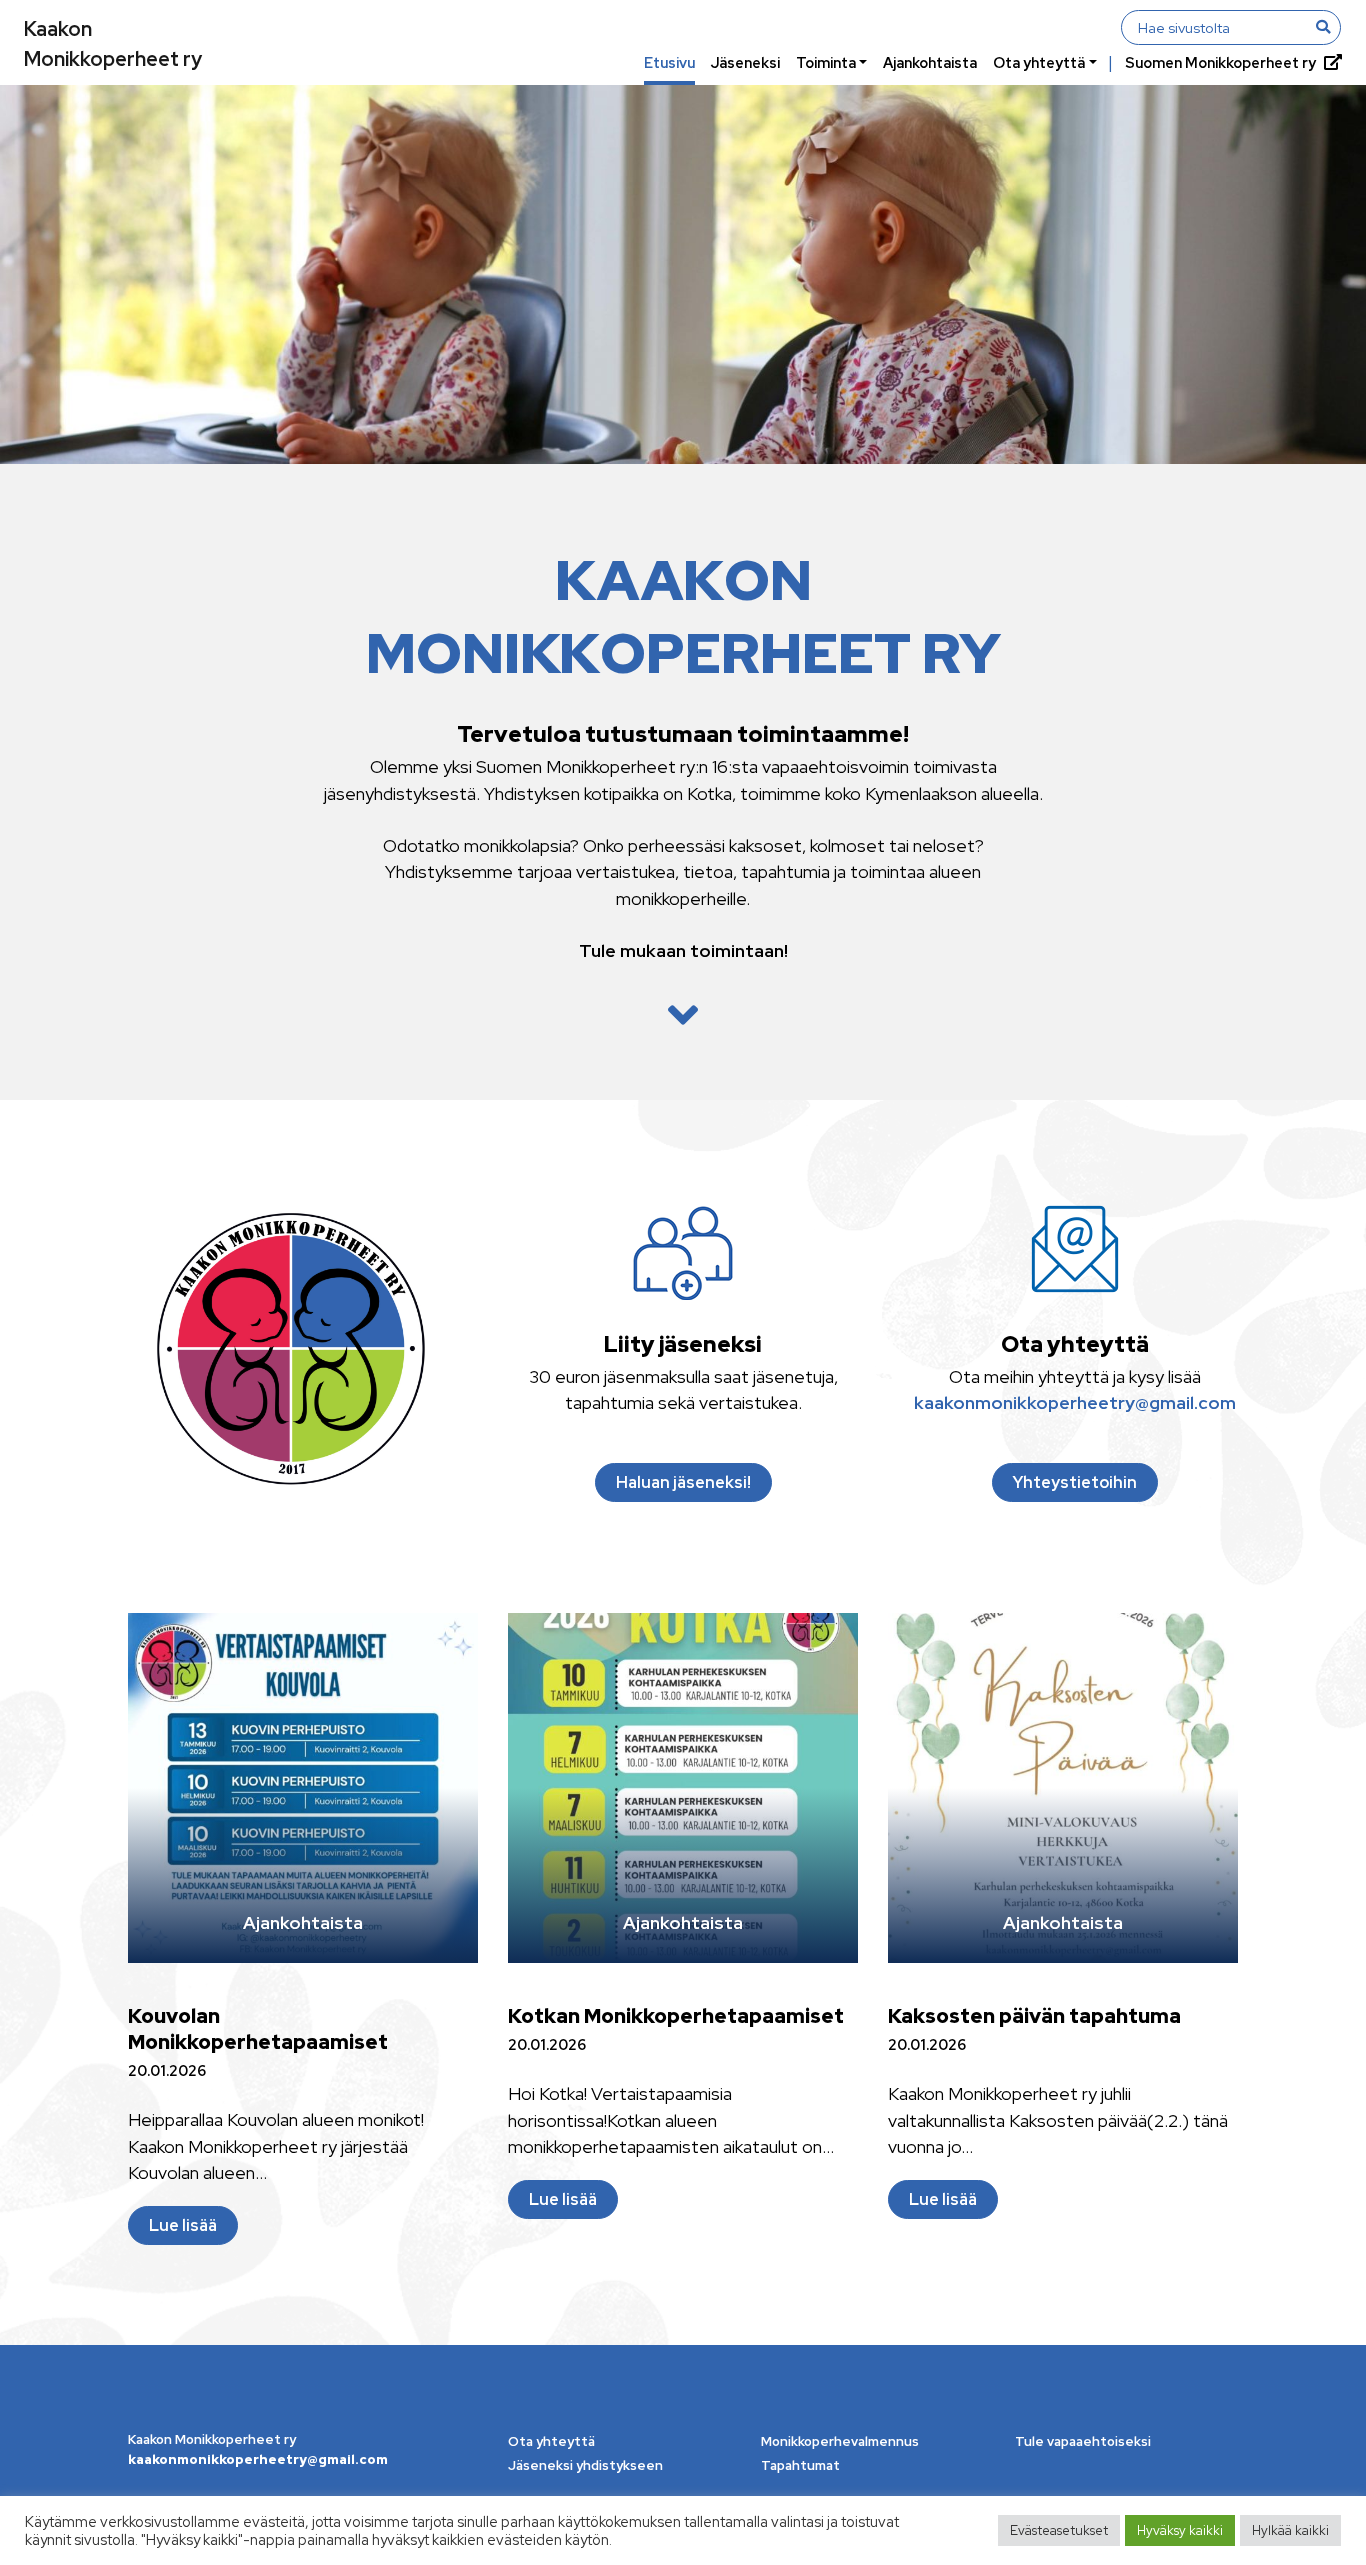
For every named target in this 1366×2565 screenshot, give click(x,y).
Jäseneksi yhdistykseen (585, 2465)
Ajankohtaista (930, 62)
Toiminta (826, 62)
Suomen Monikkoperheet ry (1220, 62)
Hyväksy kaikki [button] (1180, 2530)
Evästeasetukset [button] (1059, 2530)
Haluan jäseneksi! (683, 1482)
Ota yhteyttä (1039, 62)
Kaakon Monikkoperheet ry (113, 44)
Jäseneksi (745, 62)
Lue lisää (183, 2225)
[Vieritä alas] (683, 1015)
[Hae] (1323, 27)
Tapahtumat (800, 2465)
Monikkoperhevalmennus (840, 2441)
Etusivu (669, 62)
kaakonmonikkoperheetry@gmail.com (1075, 1402)
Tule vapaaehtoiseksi (1083, 2441)
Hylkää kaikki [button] (1290, 2530)
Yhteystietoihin (1075, 1482)
